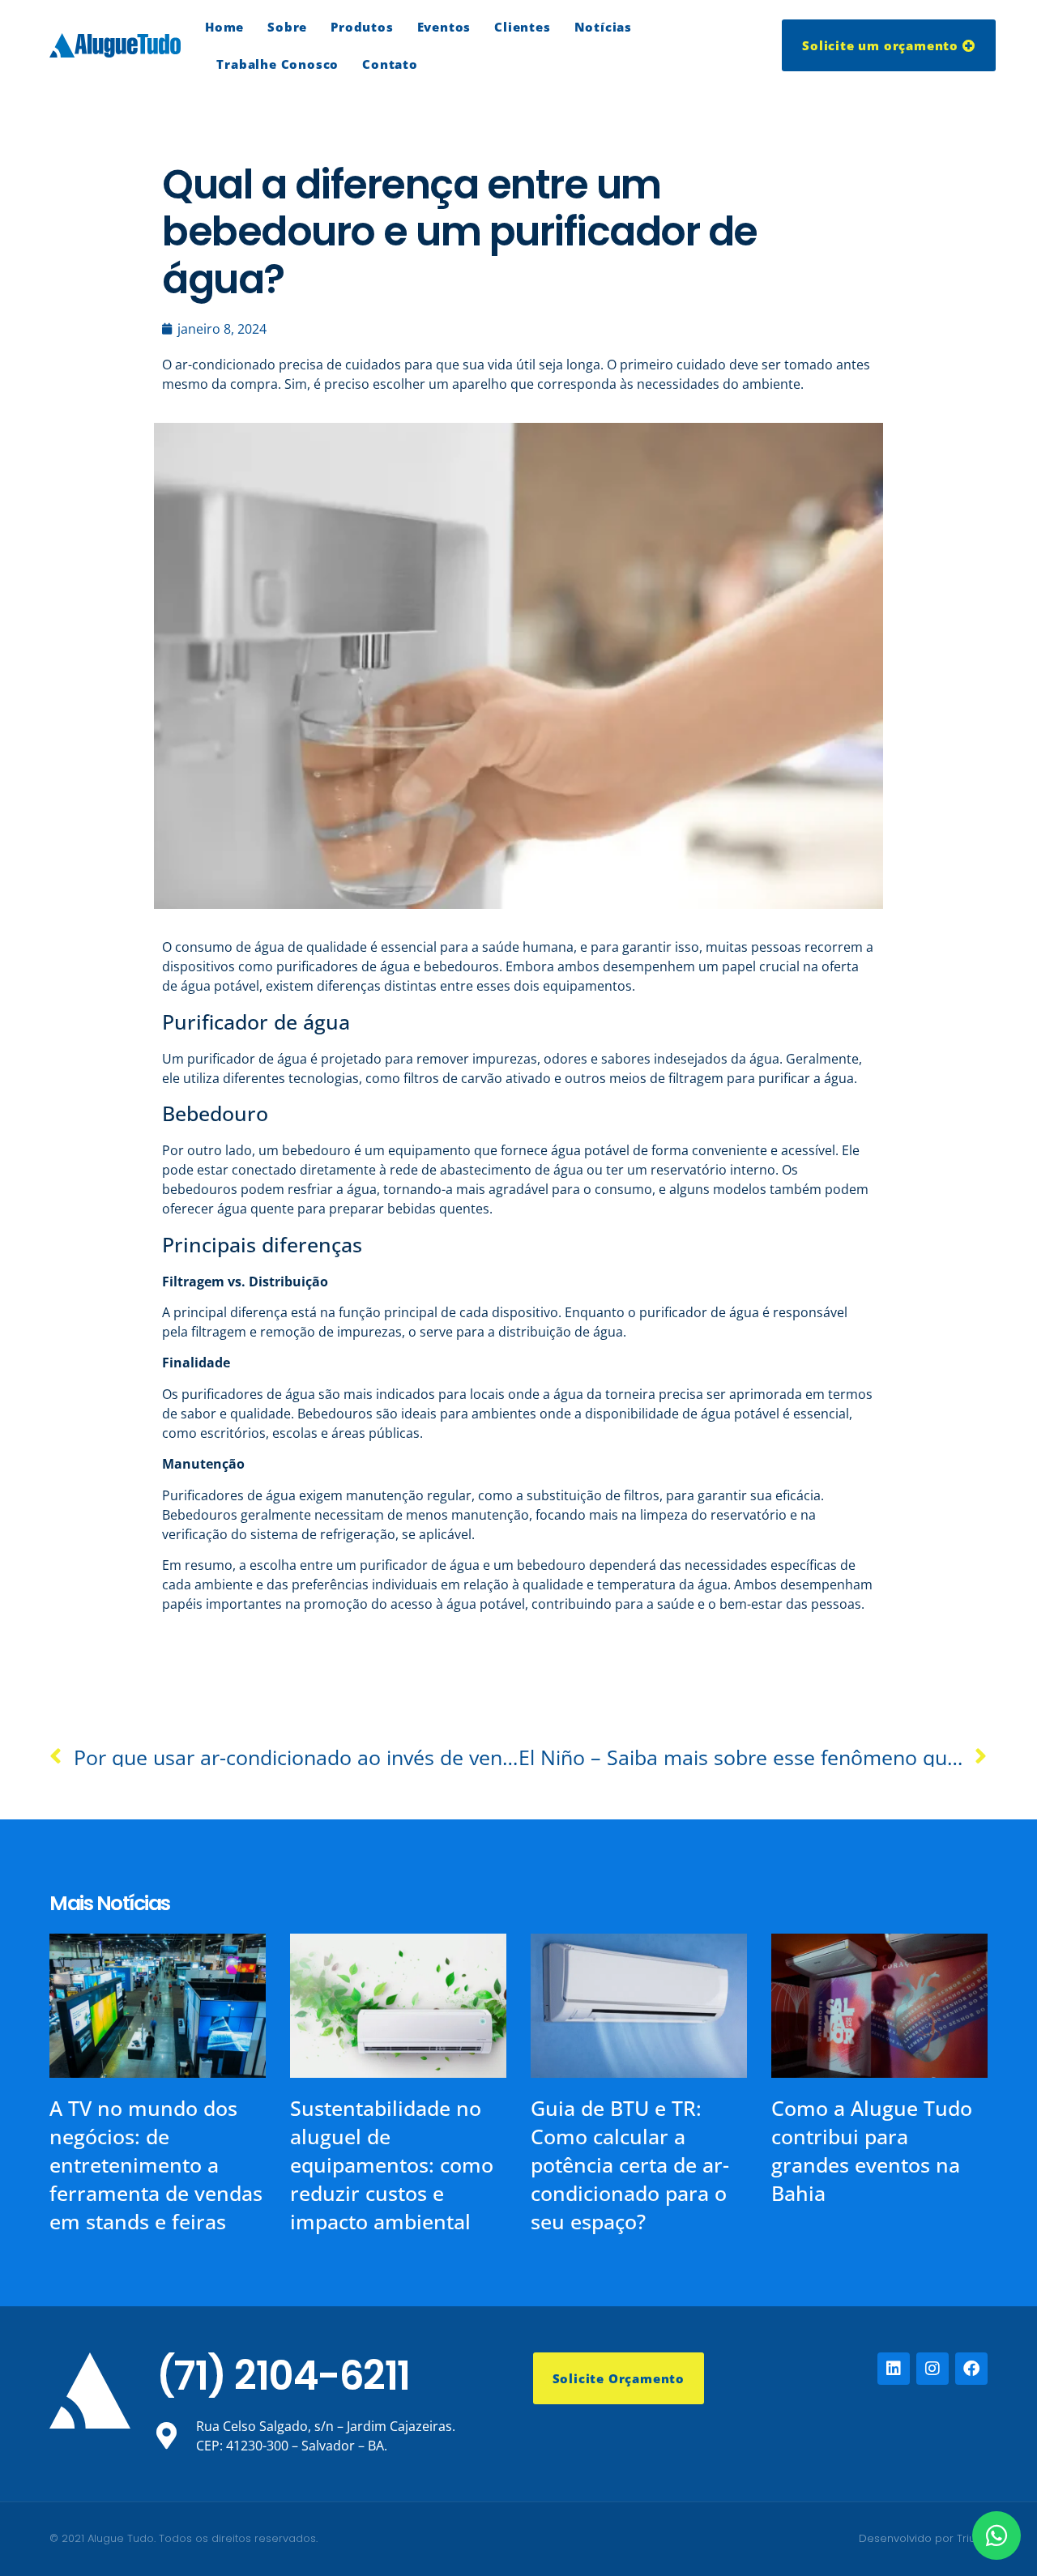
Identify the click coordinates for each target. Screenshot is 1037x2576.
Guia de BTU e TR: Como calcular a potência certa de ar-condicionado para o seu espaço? (630, 2164)
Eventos (444, 27)
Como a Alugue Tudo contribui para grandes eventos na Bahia (872, 2150)
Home (224, 27)
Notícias (603, 27)
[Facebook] (971, 2369)
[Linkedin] (894, 2369)
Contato (390, 64)
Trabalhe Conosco (277, 64)
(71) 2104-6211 (283, 2376)
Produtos (362, 27)
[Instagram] (932, 2369)
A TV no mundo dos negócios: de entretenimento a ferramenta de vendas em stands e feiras (156, 2164)
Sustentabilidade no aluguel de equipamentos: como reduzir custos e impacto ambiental (392, 2164)
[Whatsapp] (996, 2535)
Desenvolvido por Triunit (923, 2538)
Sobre (287, 27)
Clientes (522, 27)
